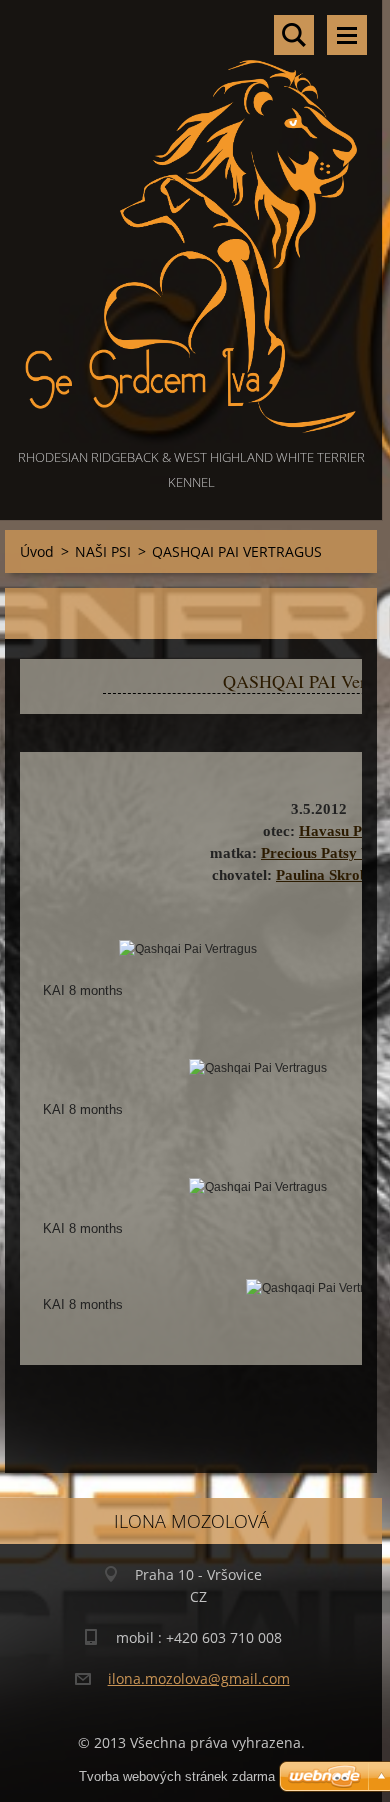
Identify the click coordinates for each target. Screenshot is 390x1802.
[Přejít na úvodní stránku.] (191, 222)
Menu (347, 35)
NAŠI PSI (103, 551)
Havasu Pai (336, 831)
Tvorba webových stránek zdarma (177, 1776)
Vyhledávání (294, 35)
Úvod (37, 551)
